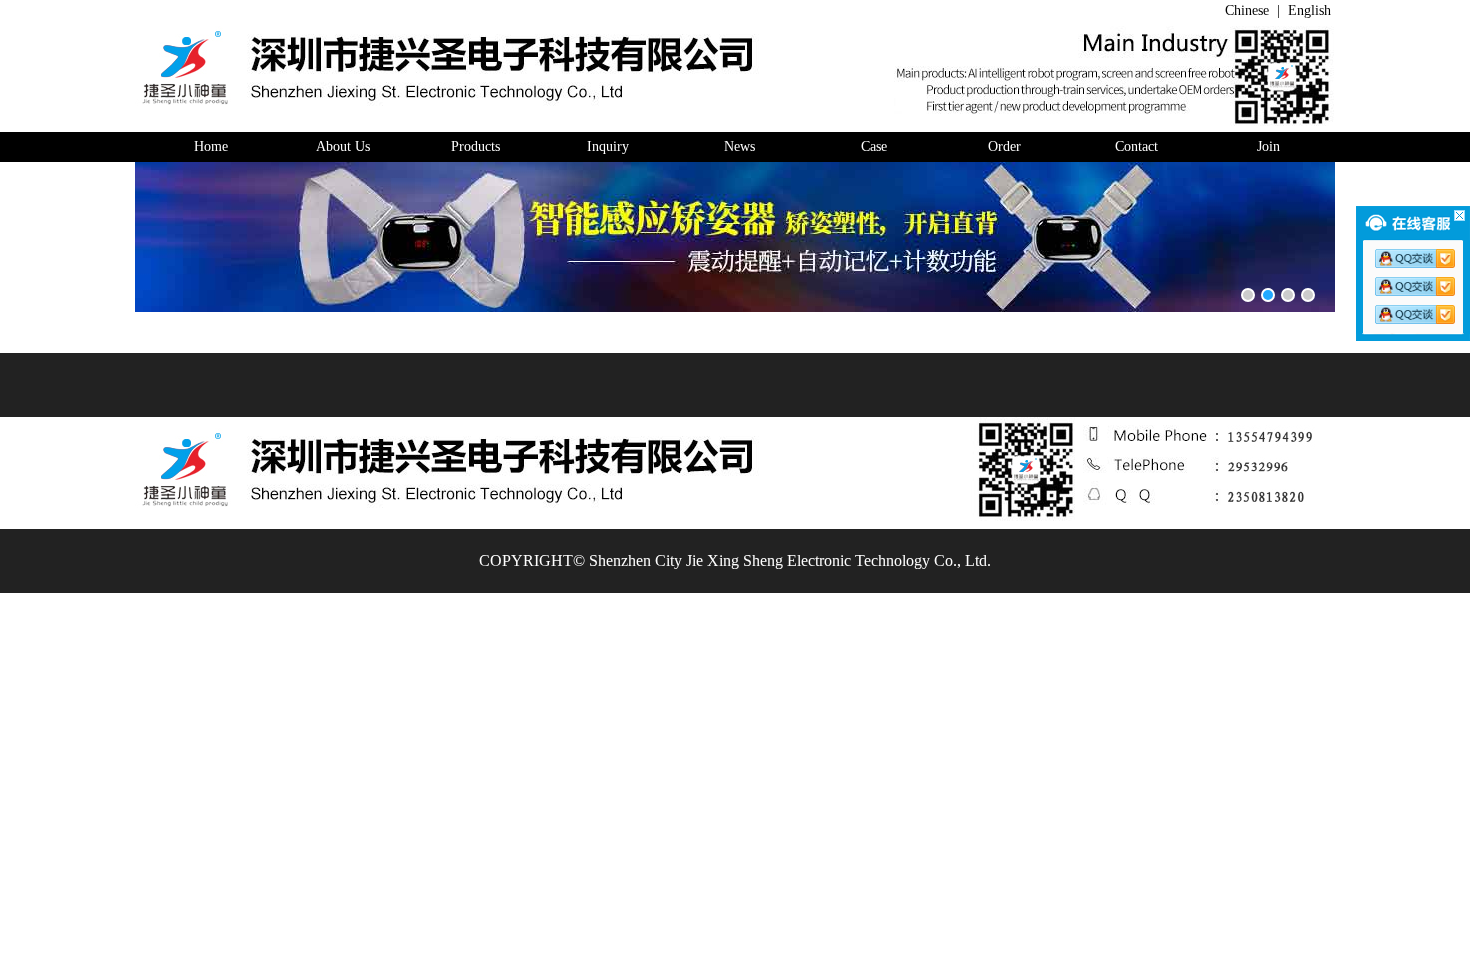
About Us (343, 146)
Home (211, 146)
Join (1268, 146)
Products (475, 146)
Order (1004, 146)
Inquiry (608, 146)
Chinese (1247, 10)
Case (872, 146)
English (1311, 10)
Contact (1136, 146)
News (739, 146)
